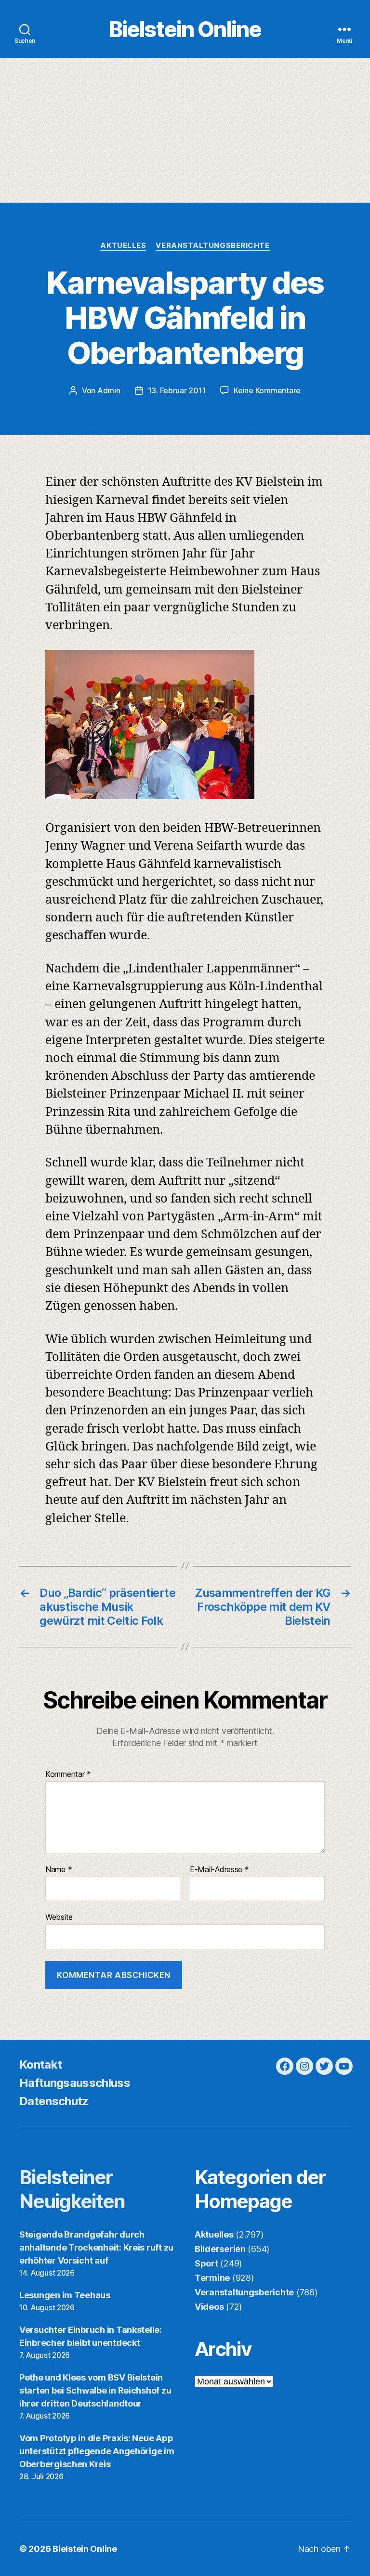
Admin (109, 390)
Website (59, 1917)
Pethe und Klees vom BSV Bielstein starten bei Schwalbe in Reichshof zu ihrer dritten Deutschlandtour (95, 2390)
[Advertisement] (185, 130)
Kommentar (68, 1774)
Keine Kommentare (267, 390)
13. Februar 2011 (177, 390)
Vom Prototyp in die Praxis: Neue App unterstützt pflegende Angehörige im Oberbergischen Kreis (97, 2451)
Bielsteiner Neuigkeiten (72, 2189)
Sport (206, 2263)
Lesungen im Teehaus (65, 2295)
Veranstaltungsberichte (212, 246)
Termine (212, 2278)
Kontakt (40, 2065)
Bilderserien (220, 2249)
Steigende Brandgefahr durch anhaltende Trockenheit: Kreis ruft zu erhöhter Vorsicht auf (96, 2247)
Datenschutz (54, 2101)
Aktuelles (123, 246)
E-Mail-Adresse (219, 1870)
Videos (209, 2307)
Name (59, 1870)
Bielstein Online (185, 29)
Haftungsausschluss (75, 2083)
